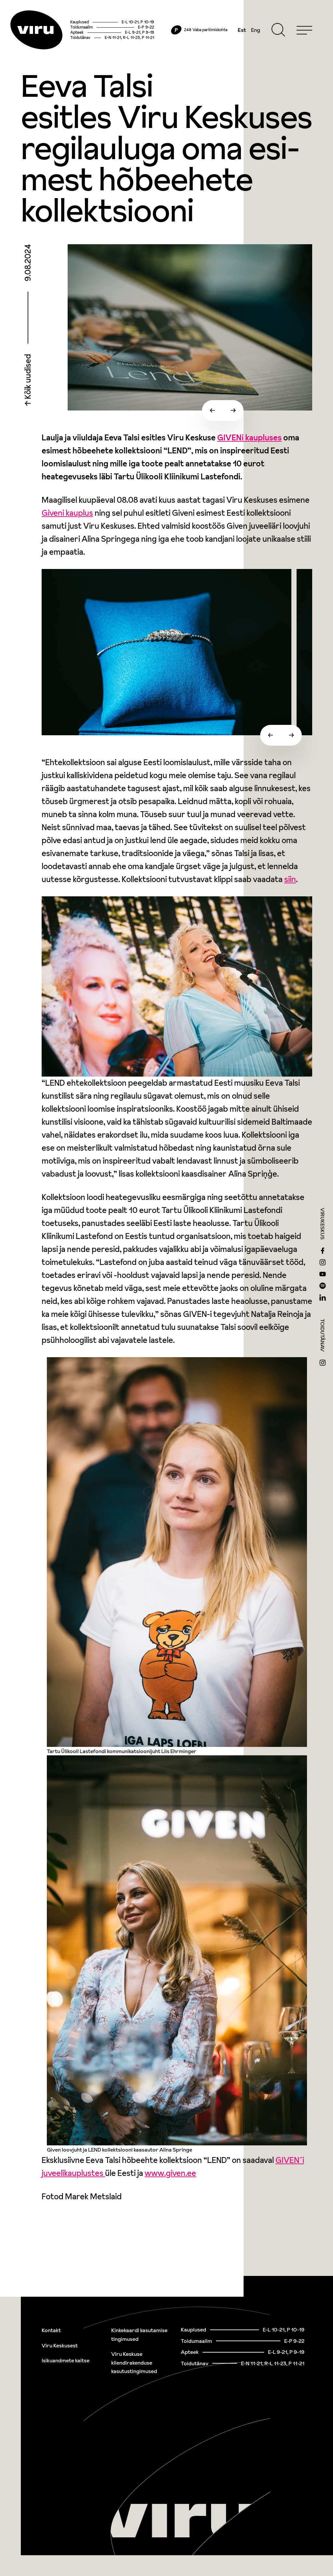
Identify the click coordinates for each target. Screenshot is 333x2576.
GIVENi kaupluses (249, 438)
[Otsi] (278, 30)
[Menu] (304, 30)
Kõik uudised (28, 377)
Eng (256, 30)
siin (290, 879)
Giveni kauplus (67, 513)
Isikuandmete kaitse (66, 2360)
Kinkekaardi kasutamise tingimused (139, 2335)
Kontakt (51, 2330)
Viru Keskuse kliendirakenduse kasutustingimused (134, 2362)
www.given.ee (170, 2173)
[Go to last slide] (212, 410)
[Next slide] (233, 410)
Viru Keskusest (60, 2345)
